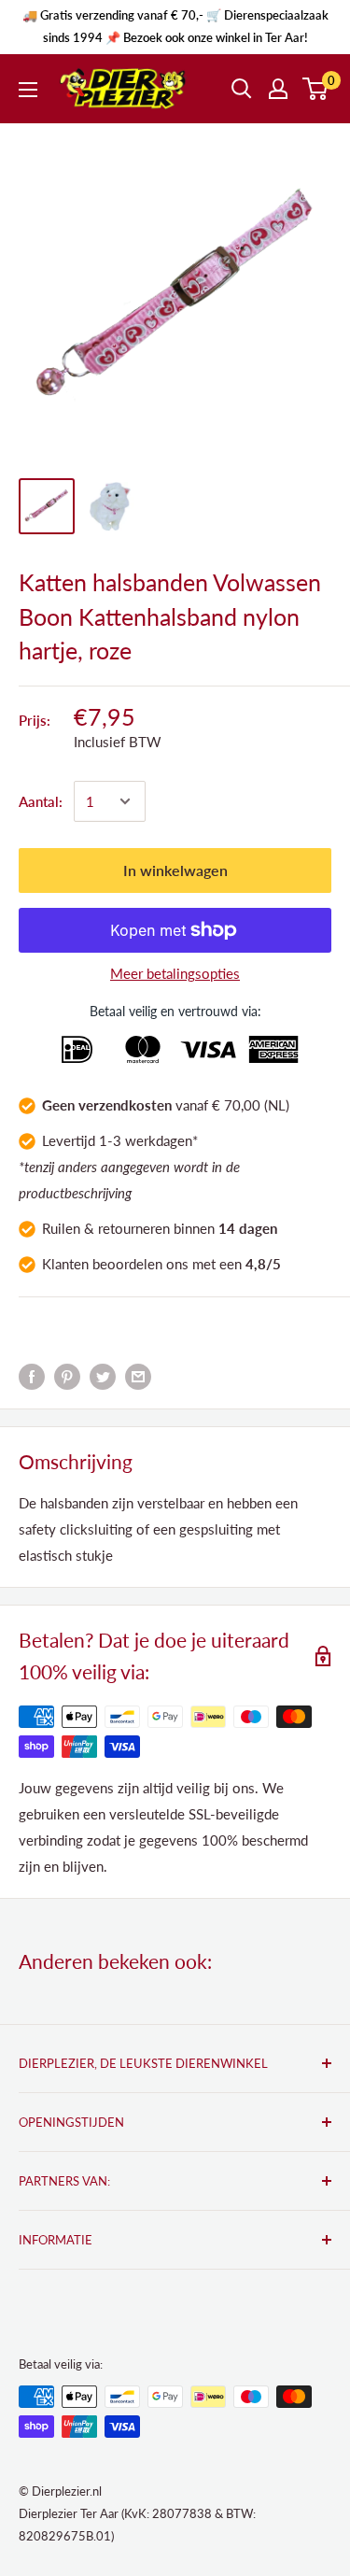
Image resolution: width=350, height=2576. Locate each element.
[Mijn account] (278, 89)
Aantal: (41, 801)
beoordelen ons (140, 1264)
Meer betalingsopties (175, 973)
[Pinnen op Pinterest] (67, 1376)
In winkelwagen (175, 870)
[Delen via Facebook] (32, 1376)
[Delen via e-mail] (138, 1376)
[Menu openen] (28, 90)
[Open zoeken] (242, 89)
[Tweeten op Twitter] (103, 1376)
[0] (316, 89)
